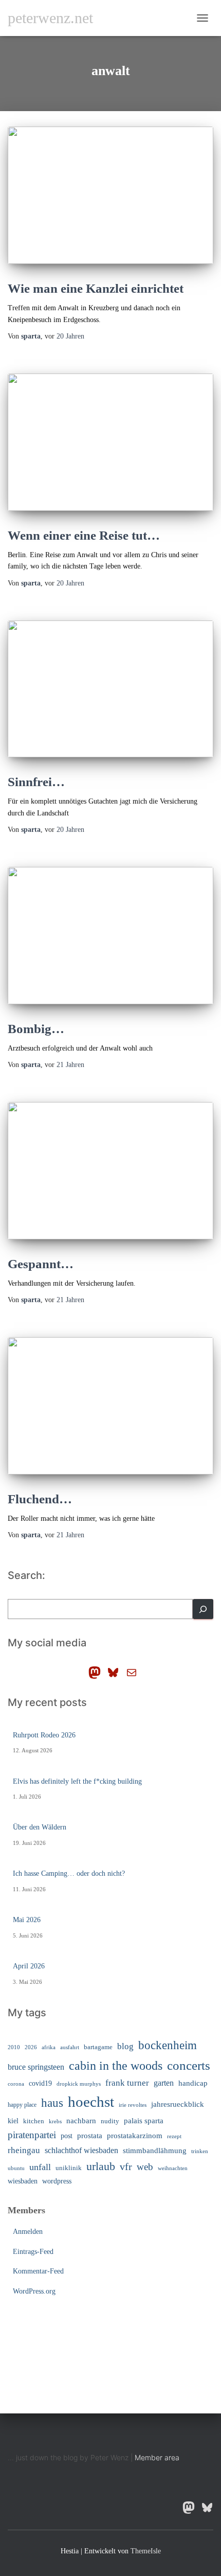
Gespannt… (41, 1264)
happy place (22, 2105)
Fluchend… (40, 1499)
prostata (90, 2136)
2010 (14, 2047)
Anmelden (28, 2232)
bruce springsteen (36, 2067)
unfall (40, 2167)
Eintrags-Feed (33, 2252)
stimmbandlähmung (155, 2151)
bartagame (98, 2047)
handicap (193, 2083)
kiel (13, 2121)
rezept (174, 2136)
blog (125, 2046)
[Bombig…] (110, 936)
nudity (110, 2121)
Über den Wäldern (40, 1827)
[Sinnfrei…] (110, 689)
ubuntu (16, 2168)
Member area (157, 2457)
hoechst (91, 2102)
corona (16, 2084)
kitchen (34, 2121)
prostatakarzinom (135, 2136)
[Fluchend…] (110, 1406)
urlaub (101, 2166)
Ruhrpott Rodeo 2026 (44, 1735)
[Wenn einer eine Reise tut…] (110, 442)
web (145, 2167)
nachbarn (81, 2120)
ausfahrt (70, 2047)
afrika (49, 2047)
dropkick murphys (79, 2084)
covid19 (40, 2083)
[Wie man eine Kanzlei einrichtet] (110, 195)
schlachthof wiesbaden (81, 2150)
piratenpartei (32, 2135)
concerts (189, 2065)
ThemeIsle (146, 2551)
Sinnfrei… (36, 782)
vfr (126, 2167)
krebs (55, 2121)
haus (52, 2103)
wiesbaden (23, 2181)
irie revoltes (133, 2105)
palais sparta (144, 2121)
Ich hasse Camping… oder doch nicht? (69, 1873)
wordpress (57, 2181)
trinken (200, 2151)
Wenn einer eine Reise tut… (84, 535)
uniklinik (69, 2168)
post (67, 2136)
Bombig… (36, 1029)
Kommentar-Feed (38, 2271)
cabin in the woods (116, 2065)
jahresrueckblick (178, 2104)
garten (164, 2083)
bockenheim (168, 2045)
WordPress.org (34, 2291)
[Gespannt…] (110, 1171)
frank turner (127, 2083)
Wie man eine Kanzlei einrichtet (96, 288)
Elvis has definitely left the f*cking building (77, 1781)
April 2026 (29, 1966)
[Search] (203, 1609)
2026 (31, 2047)
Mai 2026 (27, 1920)
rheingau (24, 2150)
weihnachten (173, 2168)
